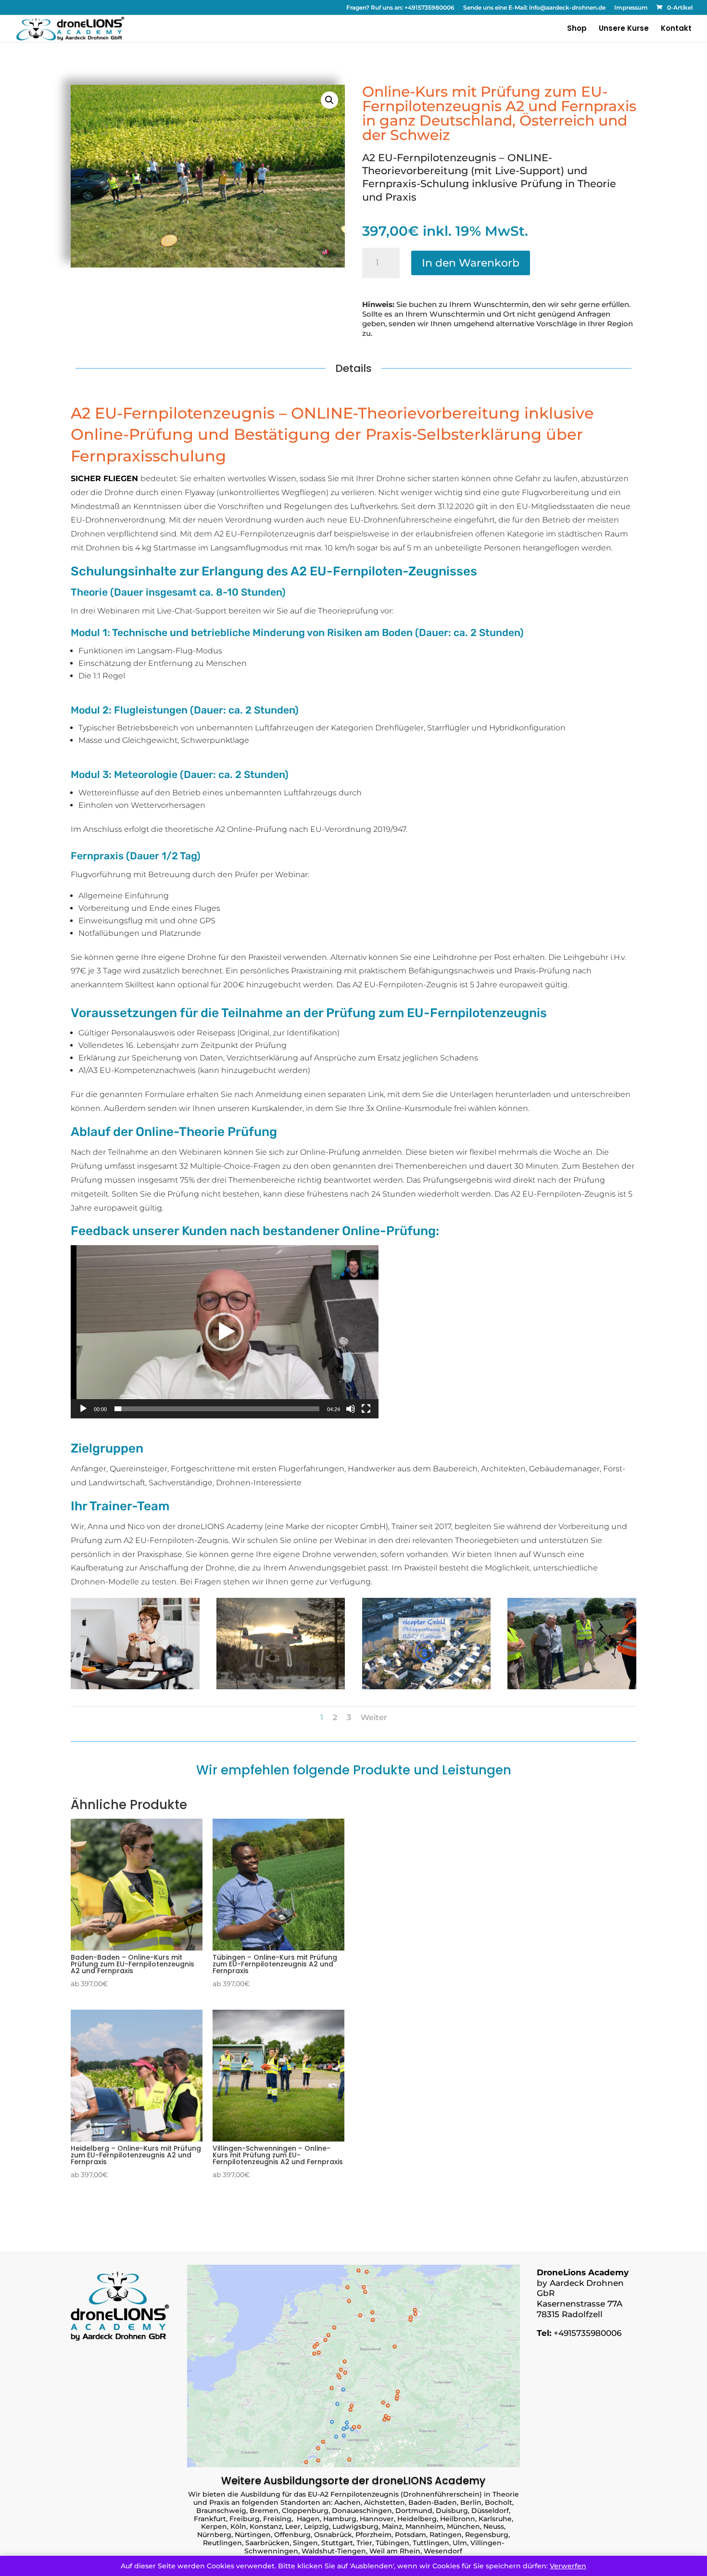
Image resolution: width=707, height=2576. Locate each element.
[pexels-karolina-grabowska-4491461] (135, 1687)
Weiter (374, 1717)
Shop (577, 29)
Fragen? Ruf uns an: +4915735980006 (400, 8)
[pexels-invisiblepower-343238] (281, 1687)
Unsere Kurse (624, 29)
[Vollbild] (366, 1409)
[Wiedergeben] (83, 1409)
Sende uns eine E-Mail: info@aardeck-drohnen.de (534, 8)
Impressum (631, 8)
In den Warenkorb (471, 263)
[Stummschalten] (351, 1409)
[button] (329, 100)
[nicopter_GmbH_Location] (427, 1687)
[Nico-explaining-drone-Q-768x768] (572, 1687)
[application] (225, 1332)
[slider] (217, 1409)
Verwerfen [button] (568, 2566)
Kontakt (676, 29)
